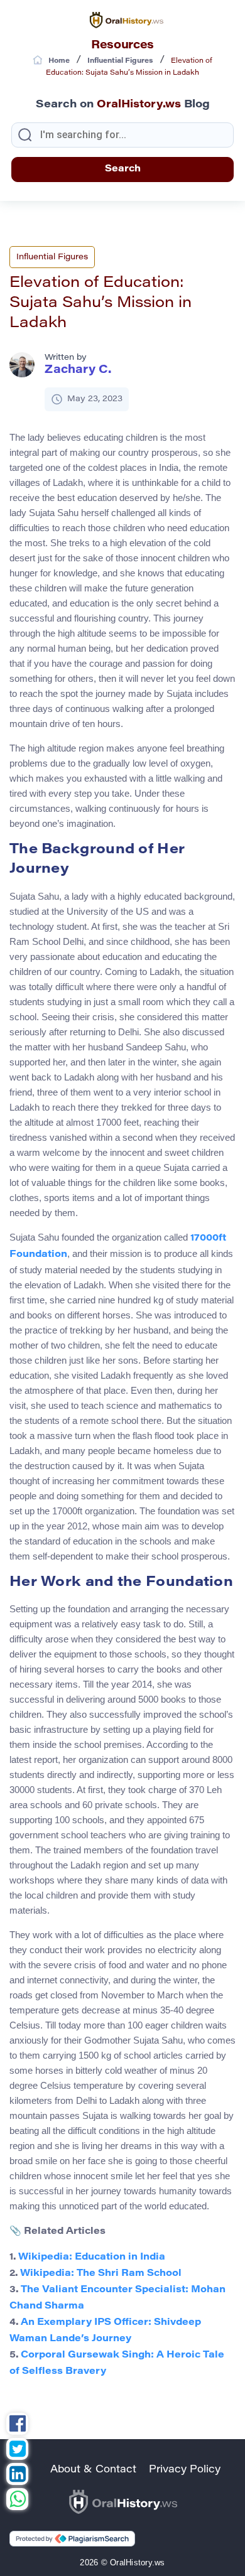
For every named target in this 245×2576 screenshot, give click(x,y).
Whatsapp (17, 2501)
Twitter (17, 2450)
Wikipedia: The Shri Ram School (101, 2274)
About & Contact (93, 2470)
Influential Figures (52, 257)
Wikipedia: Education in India (92, 2257)
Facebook (17, 2425)
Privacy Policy (185, 2470)
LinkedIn (17, 2476)
